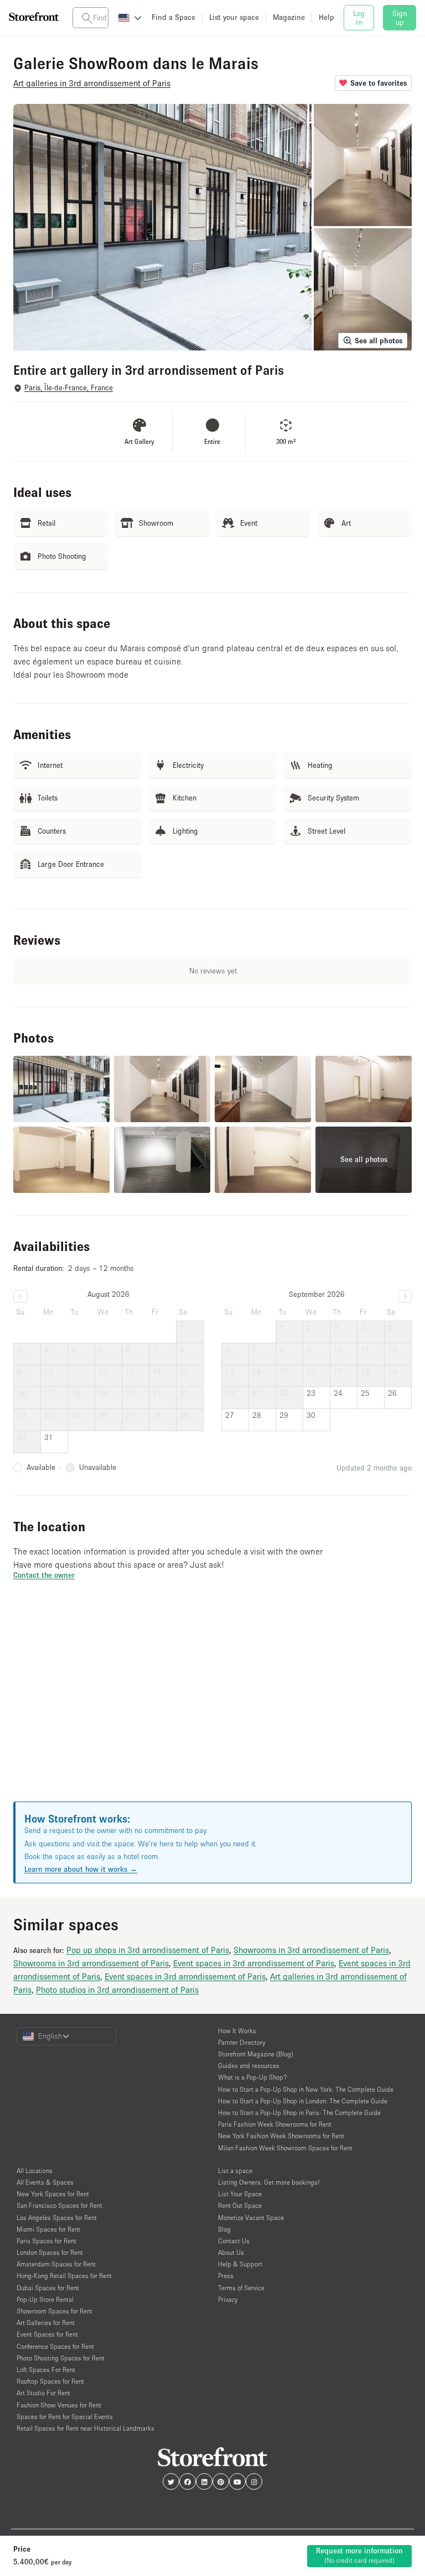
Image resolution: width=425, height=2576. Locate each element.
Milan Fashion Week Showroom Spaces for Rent (285, 2148)
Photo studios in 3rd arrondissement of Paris (117, 1989)
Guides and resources (249, 2065)
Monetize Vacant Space (251, 2218)
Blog (224, 2229)
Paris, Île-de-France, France (69, 388)
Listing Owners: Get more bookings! (269, 2182)
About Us (231, 2252)
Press (226, 2276)
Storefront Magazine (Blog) (256, 2054)
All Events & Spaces (45, 2182)
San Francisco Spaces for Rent (59, 2205)
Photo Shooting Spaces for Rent (61, 2358)
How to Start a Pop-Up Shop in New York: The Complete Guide (306, 2089)
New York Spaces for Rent (53, 2194)
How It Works (237, 2031)
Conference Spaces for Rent (55, 2346)
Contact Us (234, 2241)
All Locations (35, 2171)
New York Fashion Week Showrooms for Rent (281, 2136)
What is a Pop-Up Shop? (253, 2077)
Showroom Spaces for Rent (55, 2311)
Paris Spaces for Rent (46, 2241)
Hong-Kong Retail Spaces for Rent (64, 2276)
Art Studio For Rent (43, 2393)
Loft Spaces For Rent (46, 2370)
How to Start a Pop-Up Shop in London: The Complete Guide (303, 2101)
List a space (235, 2171)
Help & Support (240, 2264)
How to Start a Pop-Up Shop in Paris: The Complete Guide (299, 2112)
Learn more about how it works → (81, 1869)
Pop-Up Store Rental (45, 2299)
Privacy (228, 2299)
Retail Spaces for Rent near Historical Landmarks (85, 2428)
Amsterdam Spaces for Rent (56, 2264)
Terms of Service (241, 2288)
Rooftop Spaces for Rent (50, 2381)
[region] (212, 1704)
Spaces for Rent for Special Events (65, 2417)
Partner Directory (242, 2042)
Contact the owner (44, 1575)
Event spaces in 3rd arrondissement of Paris (254, 1963)
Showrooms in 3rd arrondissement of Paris (311, 1950)
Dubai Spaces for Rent (48, 2288)
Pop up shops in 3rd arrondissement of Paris (148, 1950)
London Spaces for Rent (50, 2252)
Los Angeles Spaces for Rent (57, 2218)
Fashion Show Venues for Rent (59, 2405)
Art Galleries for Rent (46, 2323)
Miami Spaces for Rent (48, 2229)
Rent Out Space (240, 2205)
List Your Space (240, 2194)
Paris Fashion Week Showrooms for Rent (275, 2124)
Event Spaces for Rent (47, 2334)
